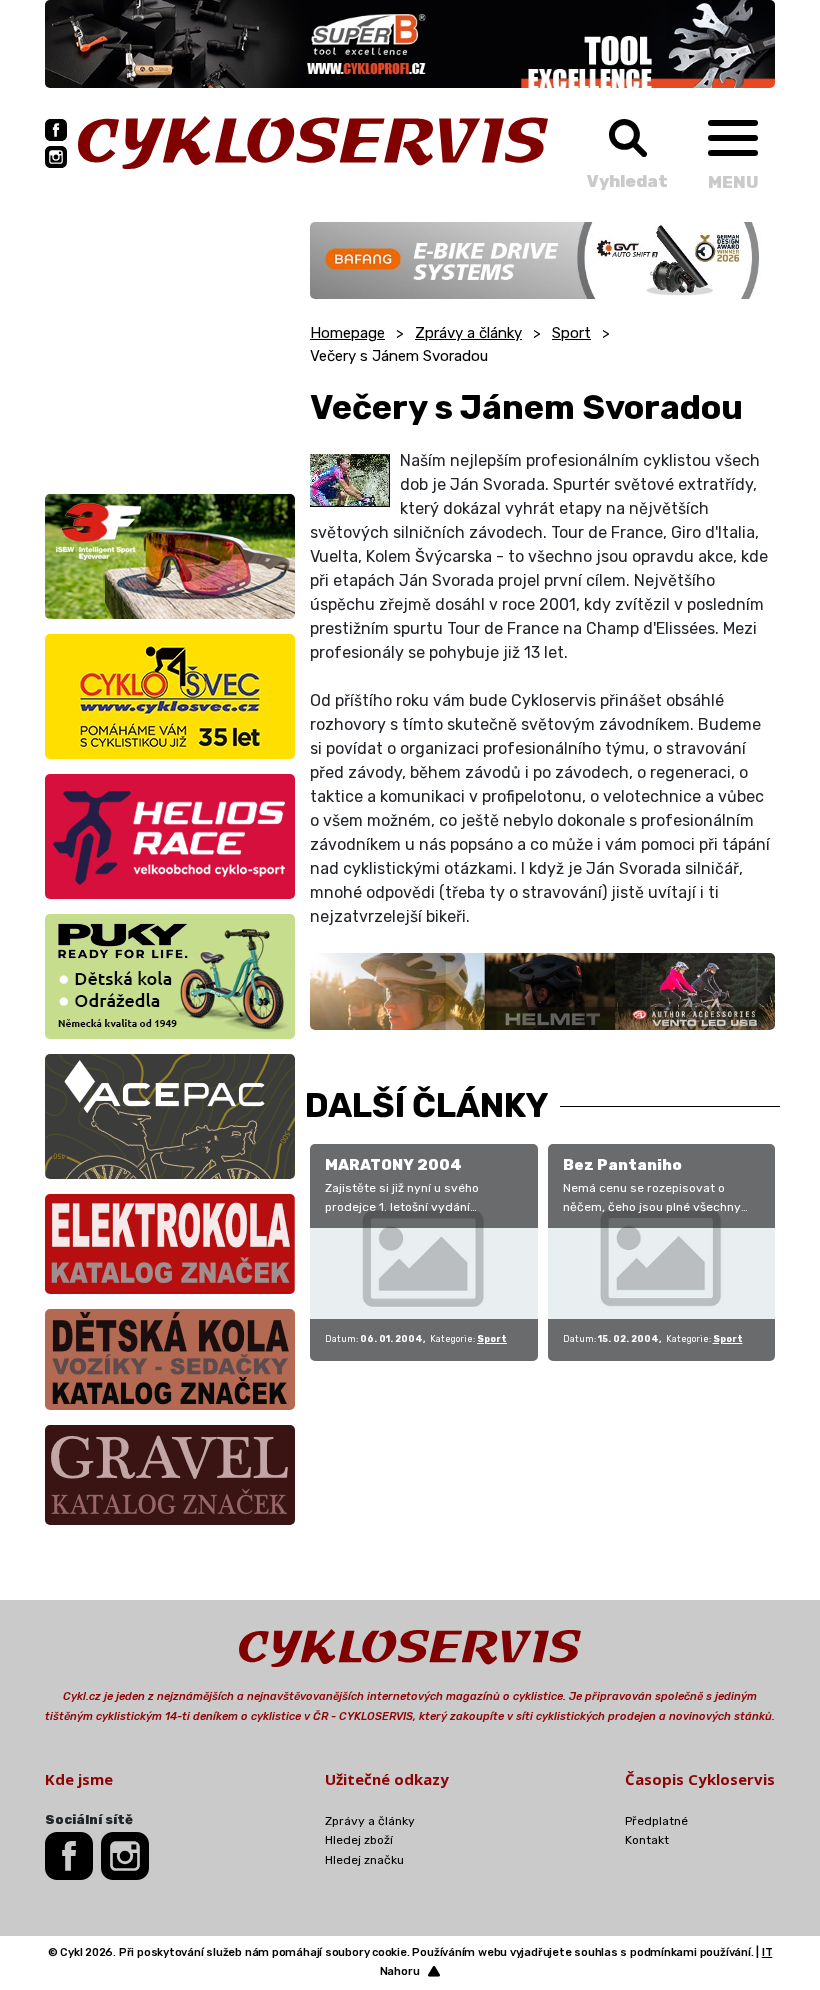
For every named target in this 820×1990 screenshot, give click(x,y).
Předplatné (656, 1821)
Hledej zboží (359, 1840)
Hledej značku (364, 1860)
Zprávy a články (468, 333)
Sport (571, 333)
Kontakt (647, 1840)
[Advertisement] (170, 347)
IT (767, 1952)
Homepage (347, 333)
